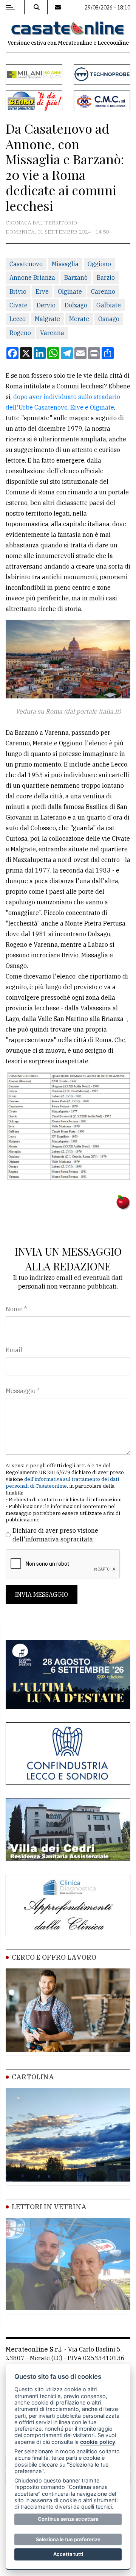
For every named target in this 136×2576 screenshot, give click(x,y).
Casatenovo (26, 264)
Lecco (18, 319)
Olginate (70, 291)
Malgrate (47, 319)
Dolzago (76, 305)
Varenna (52, 333)
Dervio (46, 305)
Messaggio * (23, 1391)
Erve (42, 291)
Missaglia (65, 264)
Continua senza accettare (68, 2519)
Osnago (109, 319)
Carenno (103, 291)
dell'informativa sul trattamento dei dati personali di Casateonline (62, 1483)
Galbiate (109, 305)
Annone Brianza (32, 277)
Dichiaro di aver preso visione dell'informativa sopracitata (55, 1535)
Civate (19, 305)
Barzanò (76, 277)
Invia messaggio (42, 1594)
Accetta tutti (68, 2554)
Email (14, 1350)
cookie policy (98, 2442)
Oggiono (99, 264)
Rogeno (20, 333)
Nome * (16, 1309)
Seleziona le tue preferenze (68, 2539)
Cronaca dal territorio (41, 223)
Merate (79, 319)
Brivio (18, 291)
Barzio (106, 277)
